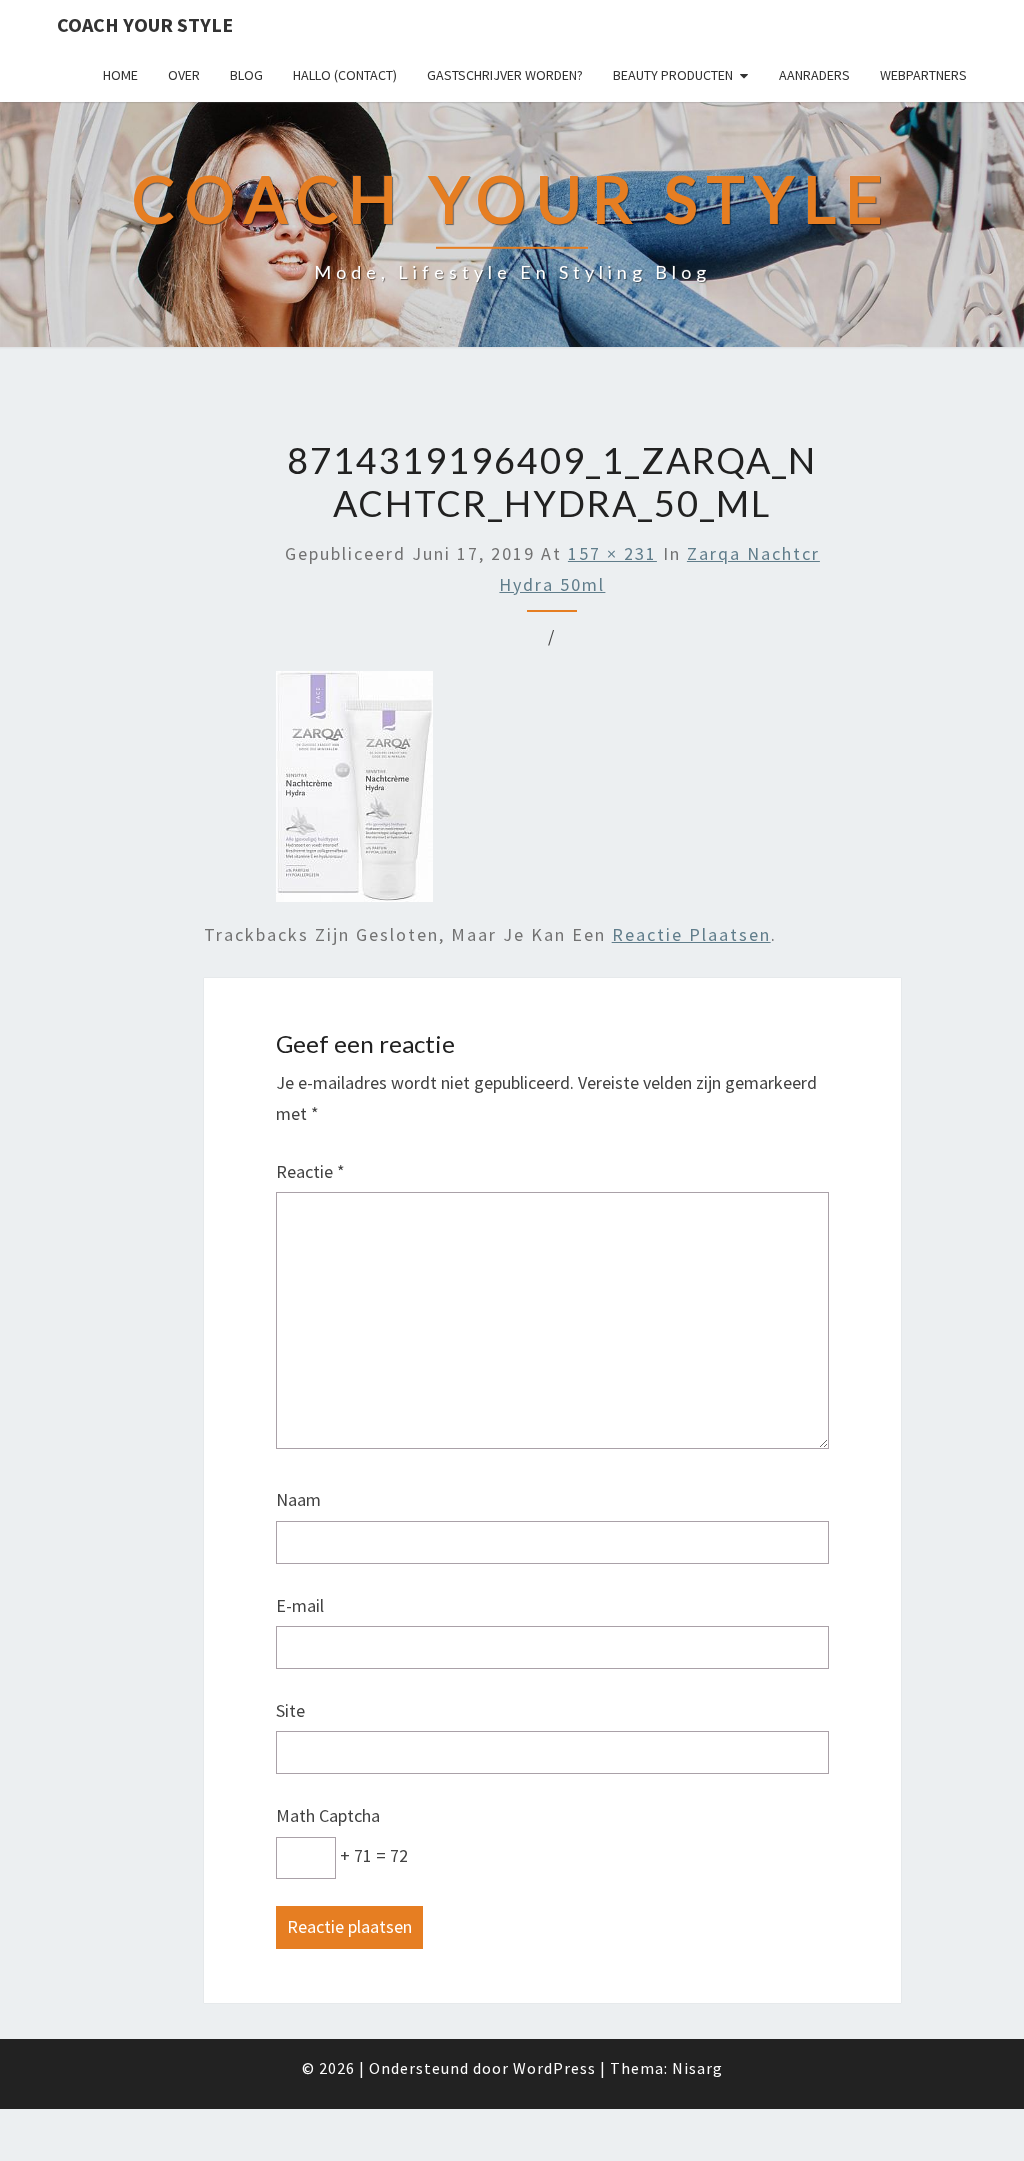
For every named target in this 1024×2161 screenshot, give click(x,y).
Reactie (310, 1171)
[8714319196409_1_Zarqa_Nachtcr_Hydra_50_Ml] (354, 793)
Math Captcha (328, 1815)
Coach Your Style (145, 24)
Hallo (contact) (345, 75)
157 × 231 (612, 553)
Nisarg (697, 2068)
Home (120, 75)
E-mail (300, 1605)
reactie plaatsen (691, 934)
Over (184, 75)
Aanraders (814, 75)
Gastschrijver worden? (505, 75)
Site (290, 1710)
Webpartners (923, 75)
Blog (246, 75)
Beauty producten (673, 75)
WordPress (554, 2068)
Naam (298, 1499)
